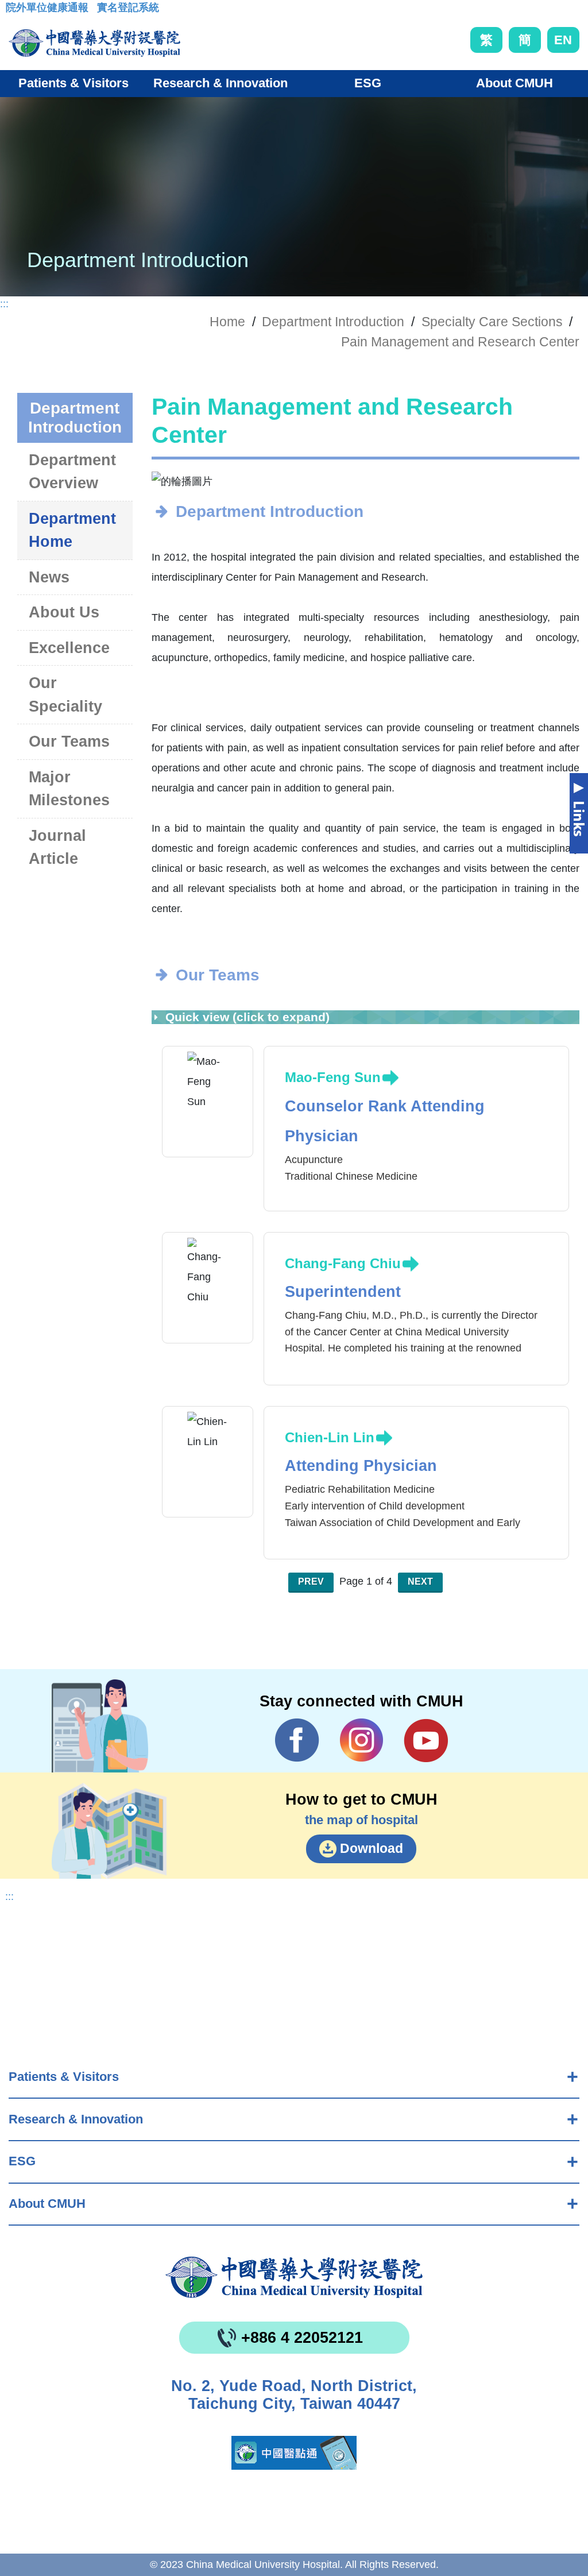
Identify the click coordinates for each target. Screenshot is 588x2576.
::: (15, 11)
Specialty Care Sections (492, 322)
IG (361, 1740)
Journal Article (57, 847)
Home (227, 322)
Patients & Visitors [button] (73, 83)
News (49, 577)
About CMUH (47, 2204)
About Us (64, 612)
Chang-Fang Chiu (343, 1263)
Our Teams (69, 741)
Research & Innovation (76, 2119)
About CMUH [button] (514, 83)
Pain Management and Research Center (460, 342)
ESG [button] (368, 83)
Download (372, 1848)
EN (563, 40)
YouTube (426, 1740)
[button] (349, 476)
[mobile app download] (294, 2453)
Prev (311, 1581)
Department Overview (72, 472)
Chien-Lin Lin (330, 1437)
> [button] (559, 482)
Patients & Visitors (64, 2077)
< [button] (172, 482)
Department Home (72, 530)
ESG (22, 2161)
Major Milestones (69, 789)
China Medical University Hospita (294, 2277)
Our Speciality (65, 695)
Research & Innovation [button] (220, 83)
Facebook (297, 1740)
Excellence (69, 648)
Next (420, 1581)
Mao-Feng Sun (333, 1077)
